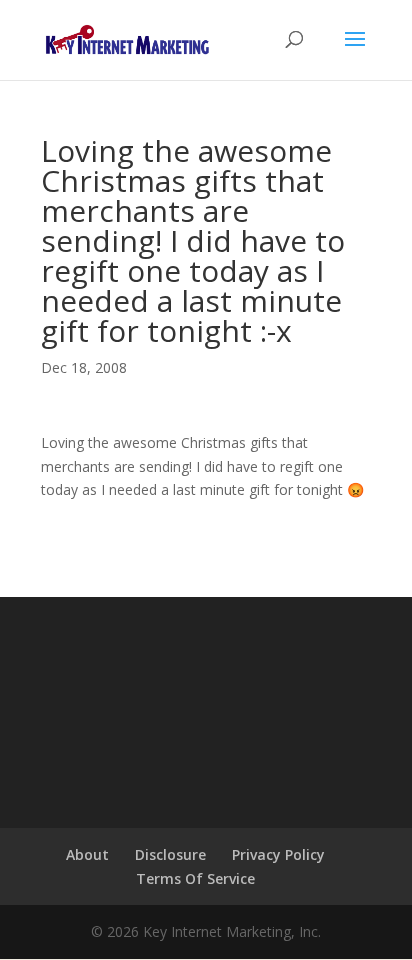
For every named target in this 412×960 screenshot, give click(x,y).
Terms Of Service (195, 878)
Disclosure (170, 854)
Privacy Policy (278, 854)
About (87, 854)
